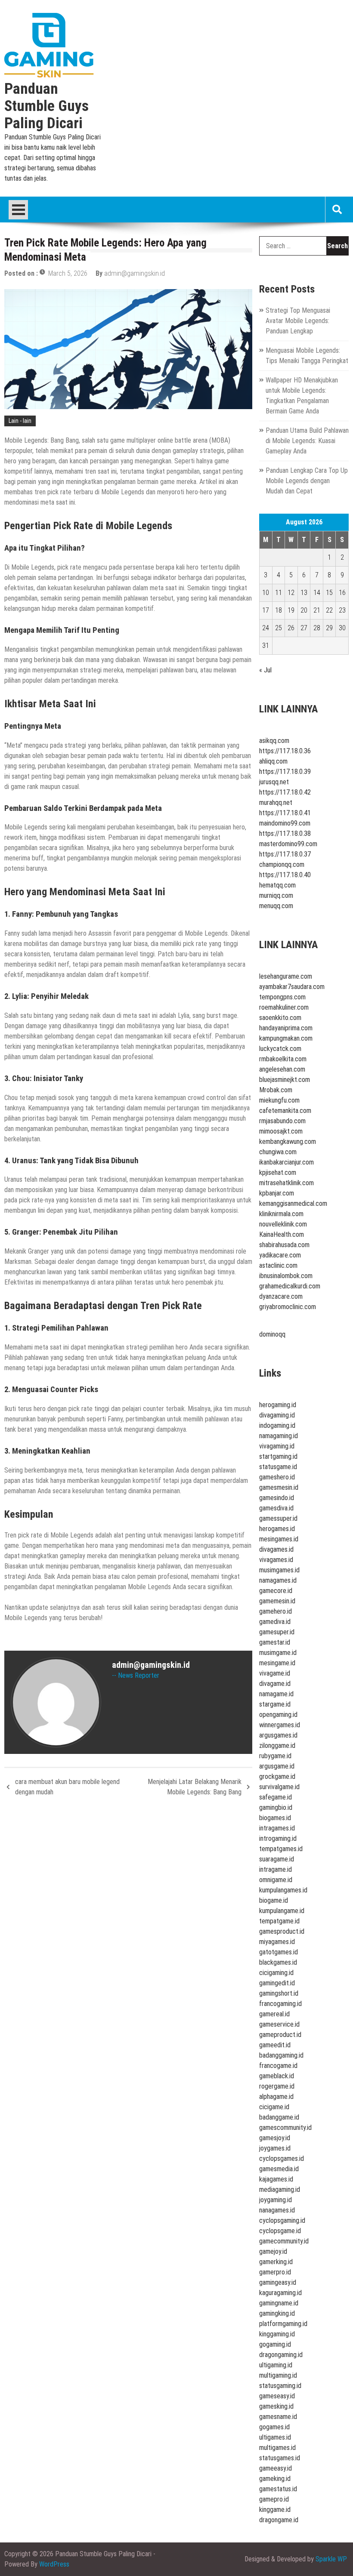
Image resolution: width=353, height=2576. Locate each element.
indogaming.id (277, 1425)
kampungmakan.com (286, 1038)
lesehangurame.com (286, 976)
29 (329, 628)
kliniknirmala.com (281, 1214)
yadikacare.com (280, 1255)
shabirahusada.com (284, 1245)
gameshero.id (277, 1477)
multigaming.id (278, 2375)
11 (279, 593)
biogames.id (275, 1818)
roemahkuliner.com (284, 1007)
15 (329, 593)
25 (279, 628)
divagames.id (276, 1549)
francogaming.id (280, 2004)
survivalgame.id (279, 1787)
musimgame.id (278, 1653)
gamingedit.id (277, 1983)
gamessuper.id (278, 1518)
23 (342, 610)
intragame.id (276, 1869)
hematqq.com (277, 885)
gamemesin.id (277, 1601)
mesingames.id (279, 1539)
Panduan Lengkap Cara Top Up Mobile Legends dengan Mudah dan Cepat (307, 481)
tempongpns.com (282, 997)
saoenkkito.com (280, 1018)
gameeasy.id (276, 2468)
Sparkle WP (331, 2559)
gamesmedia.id (279, 2169)
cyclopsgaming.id (282, 2220)
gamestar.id (275, 1642)
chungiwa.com (278, 1152)
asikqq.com (274, 741)
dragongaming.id (281, 2355)
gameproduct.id (280, 2035)
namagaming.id (279, 1436)
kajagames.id (276, 2179)
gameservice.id (279, 2024)
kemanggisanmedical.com (293, 1203)
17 (266, 610)
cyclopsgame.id (280, 2231)
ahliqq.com (273, 761)
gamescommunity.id (285, 2128)
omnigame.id (276, 1880)
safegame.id (276, 1797)
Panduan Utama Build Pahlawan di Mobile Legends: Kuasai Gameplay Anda (307, 441)
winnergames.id (280, 1725)
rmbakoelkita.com (283, 1059)
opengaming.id (278, 1715)
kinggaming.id (277, 2334)
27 (304, 628)
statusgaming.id (280, 2386)
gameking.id (275, 2479)
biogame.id (274, 1900)
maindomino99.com (285, 823)
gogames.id (274, 2427)
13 (304, 593)
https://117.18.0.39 (285, 772)
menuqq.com (276, 906)
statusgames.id (280, 2458)
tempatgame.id (279, 1921)
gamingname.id (279, 2303)
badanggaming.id (281, 2055)
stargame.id (275, 1704)
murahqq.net (276, 803)
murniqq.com (276, 895)
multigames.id (277, 2448)
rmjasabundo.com (282, 1121)
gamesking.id (276, 2406)
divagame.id (275, 1684)
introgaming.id (278, 1838)
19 (291, 610)
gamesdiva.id (276, 1508)
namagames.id (278, 1580)
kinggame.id (275, 2510)
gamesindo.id (277, 1498)
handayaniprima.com (286, 1028)
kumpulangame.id (282, 1911)
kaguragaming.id (280, 2293)
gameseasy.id (277, 2396)
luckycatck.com (280, 1049)
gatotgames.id (279, 1952)
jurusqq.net (274, 782)
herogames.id (277, 1529)
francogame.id (278, 2066)
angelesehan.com (282, 1069)
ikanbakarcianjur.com (286, 1162)
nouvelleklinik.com (283, 1224)
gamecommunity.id (284, 2241)
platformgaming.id (283, 2324)
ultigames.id (275, 2437)
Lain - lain (20, 421)
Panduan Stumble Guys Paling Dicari (46, 106)
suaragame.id (277, 1859)
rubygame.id (275, 1756)
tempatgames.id (281, 1849)
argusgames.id (278, 1735)
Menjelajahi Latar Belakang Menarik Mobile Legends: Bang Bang (195, 1787)
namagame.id (276, 1694)
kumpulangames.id (283, 1890)
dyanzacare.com (281, 1296)
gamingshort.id (279, 1993)
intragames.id (277, 1828)
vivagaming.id (277, 1446)
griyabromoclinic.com (288, 1307)
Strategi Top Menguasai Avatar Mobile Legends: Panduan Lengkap (298, 321)
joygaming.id (276, 2200)
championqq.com (282, 864)
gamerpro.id (275, 2272)
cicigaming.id (276, 1973)
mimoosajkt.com (281, 1131)
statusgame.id (278, 1467)
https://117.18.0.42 (285, 792)
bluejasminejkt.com (285, 1080)
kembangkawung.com (288, 1142)
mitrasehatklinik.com (286, 1183)
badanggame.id (279, 2117)
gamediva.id (275, 1622)
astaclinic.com (278, 1265)
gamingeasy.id (278, 2282)
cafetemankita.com (285, 1111)
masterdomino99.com (288, 844)
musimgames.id (279, 1570)
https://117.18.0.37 (285, 854)
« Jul (265, 670)
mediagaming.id (280, 2189)
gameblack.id (277, 2076)
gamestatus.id (278, 2489)
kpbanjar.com (277, 1193)
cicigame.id (274, 2107)
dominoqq (272, 1334)
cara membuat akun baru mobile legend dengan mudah (67, 1787)
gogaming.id (275, 2344)
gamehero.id (276, 1611)
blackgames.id (278, 1962)
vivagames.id (276, 1560)
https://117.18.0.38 (285, 834)
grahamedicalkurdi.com (290, 1286)
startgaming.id (278, 1456)
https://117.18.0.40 (285, 875)
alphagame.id (276, 2097)
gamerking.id (276, 2262)
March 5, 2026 (68, 273)
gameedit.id (275, 2045)
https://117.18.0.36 (285, 751)
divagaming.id (277, 1415)
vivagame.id (275, 1673)
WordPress (54, 2564)
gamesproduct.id (282, 1931)
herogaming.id (278, 1405)
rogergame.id (277, 2086)
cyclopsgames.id (282, 2158)
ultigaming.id (276, 2365)
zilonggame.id (277, 1746)
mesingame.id (277, 1663)
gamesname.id (278, 2417)
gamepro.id (274, 2499)
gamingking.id (277, 2313)
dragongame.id (279, 2520)
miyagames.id (277, 1942)
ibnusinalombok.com (286, 1276)
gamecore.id (276, 1591)
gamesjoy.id (275, 2138)
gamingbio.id (276, 1807)
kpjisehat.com (278, 1172)
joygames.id (275, 2148)
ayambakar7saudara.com (292, 987)
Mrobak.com (276, 1090)
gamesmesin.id (279, 1487)
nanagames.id (277, 2210)
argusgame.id (277, 1766)
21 (317, 610)
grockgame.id (277, 1776)
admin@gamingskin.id (135, 273)
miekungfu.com (279, 1100)
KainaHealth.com (282, 1234)
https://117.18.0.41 (285, 813)
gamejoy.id (273, 2251)
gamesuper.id (277, 1632)
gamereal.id (274, 2014)
